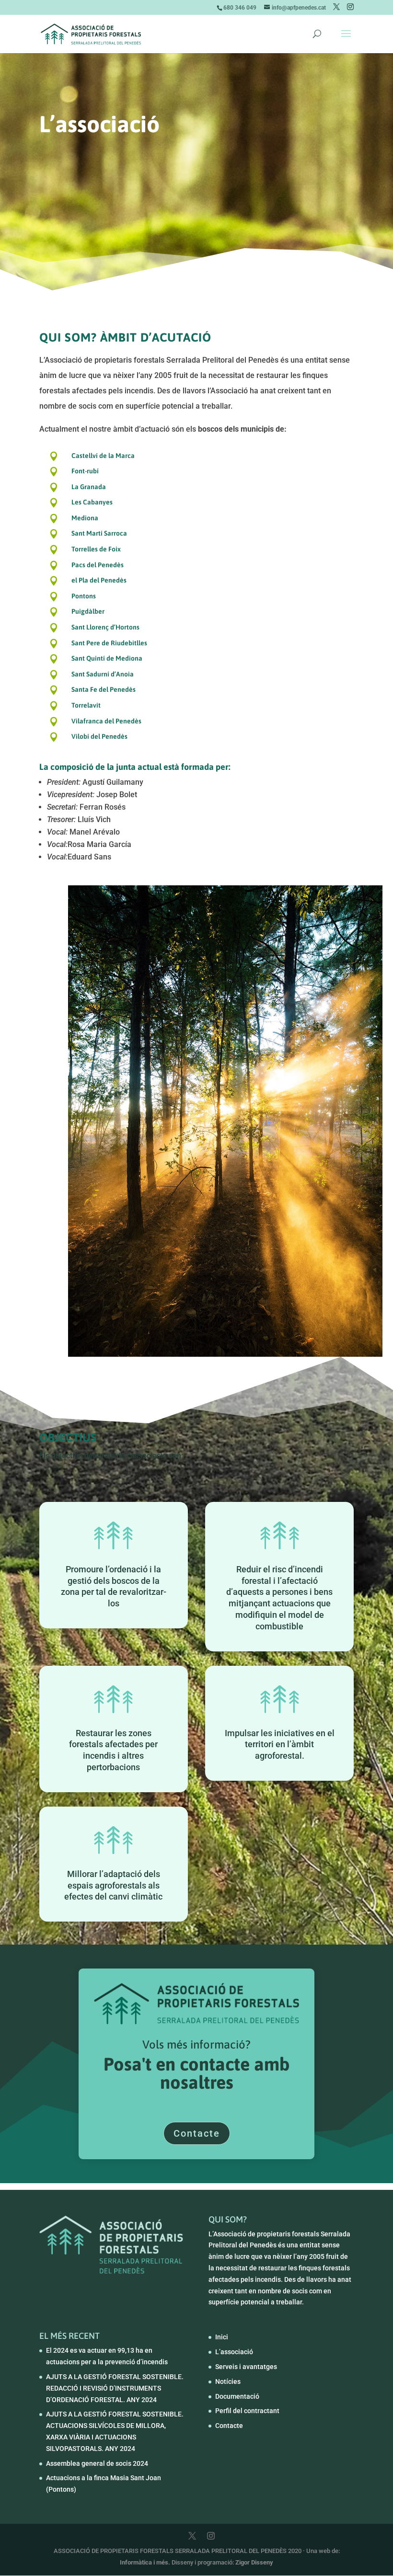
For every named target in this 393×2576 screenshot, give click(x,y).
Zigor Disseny (254, 2562)
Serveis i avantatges (246, 2367)
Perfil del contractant (247, 2411)
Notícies (228, 2381)
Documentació (237, 2396)
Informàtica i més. (146, 2562)
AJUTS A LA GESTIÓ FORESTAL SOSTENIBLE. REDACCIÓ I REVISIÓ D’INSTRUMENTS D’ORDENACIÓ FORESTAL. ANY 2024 (115, 2388)
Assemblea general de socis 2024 (97, 2463)
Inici (222, 2337)
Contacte (197, 2133)
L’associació (234, 2352)
